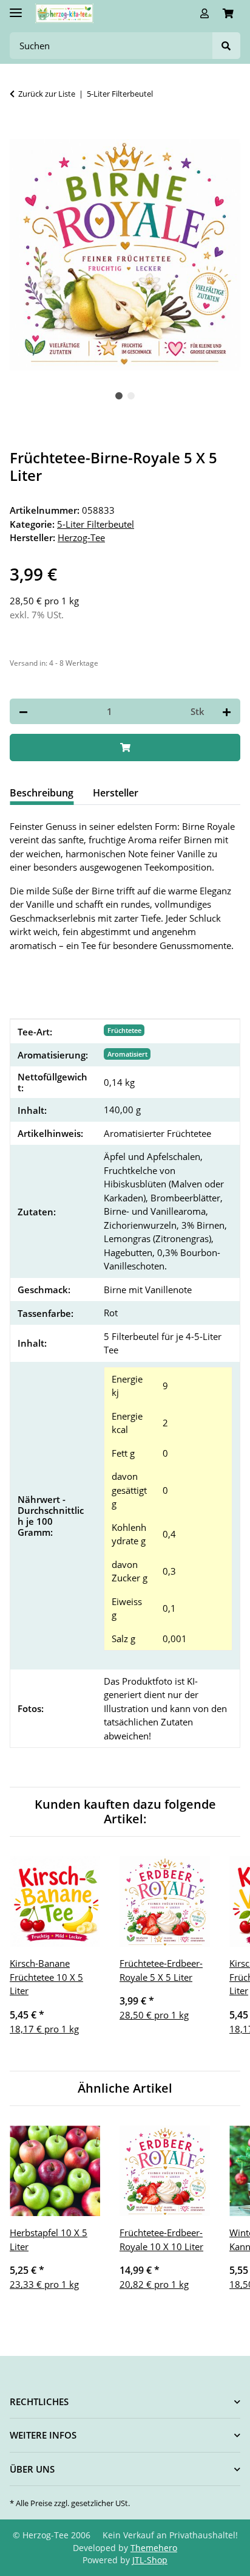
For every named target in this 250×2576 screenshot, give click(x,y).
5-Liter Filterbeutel (96, 524)
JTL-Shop (150, 2560)
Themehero (154, 2548)
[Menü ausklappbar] (16, 8)
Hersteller (116, 793)
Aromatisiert (127, 1054)
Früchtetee (124, 1030)
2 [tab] (131, 396)
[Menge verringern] (23, 712)
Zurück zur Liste (47, 94)
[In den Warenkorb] (19, 133)
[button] (204, 13)
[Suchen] (226, 46)
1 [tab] (119, 396)
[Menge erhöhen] (227, 712)
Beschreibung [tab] (42, 793)
